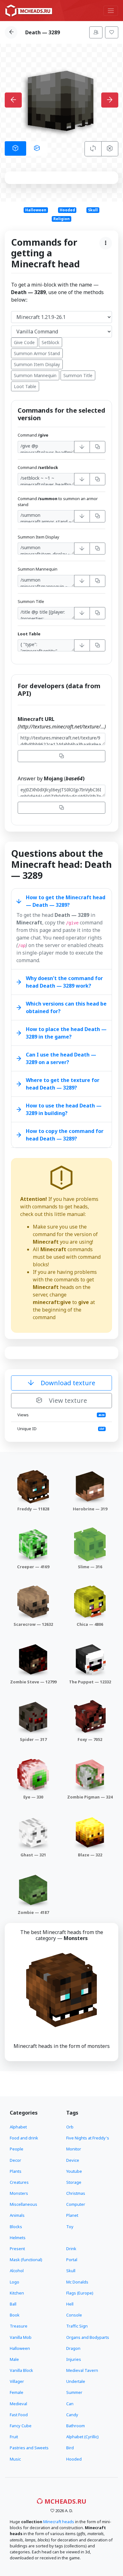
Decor (15, 2160)
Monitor (74, 2149)
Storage (74, 2182)
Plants (16, 2171)
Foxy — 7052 (90, 1739)
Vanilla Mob (21, 2337)
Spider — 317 (33, 1739)
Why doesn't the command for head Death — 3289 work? (64, 982)
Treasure (19, 2326)
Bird (70, 2448)
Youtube (74, 2171)
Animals (17, 2215)
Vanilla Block (21, 2370)
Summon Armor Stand (37, 353)
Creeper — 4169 (33, 1567)
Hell (70, 2304)
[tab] (15, 148)
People (17, 2149)
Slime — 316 (90, 1567)
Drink (71, 2249)
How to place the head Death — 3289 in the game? (66, 1033)
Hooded (67, 210)
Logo (15, 2282)
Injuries (74, 2359)
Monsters (19, 2193)
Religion (61, 219)
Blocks (16, 2227)
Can (70, 2404)
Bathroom (76, 2426)
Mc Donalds (77, 2282)
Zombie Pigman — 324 (90, 1797)
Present (17, 2249)
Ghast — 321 (33, 1855)
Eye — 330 (33, 1797)
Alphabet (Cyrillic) (82, 2437)
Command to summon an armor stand (58, 502)
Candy (72, 2415)
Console (74, 2315)
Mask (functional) (26, 2260)
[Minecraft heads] (29, 11)
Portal (72, 2260)
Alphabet (18, 2127)
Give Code (24, 342)
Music (15, 2459)
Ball (13, 2304)
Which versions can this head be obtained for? (66, 1007)
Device (73, 2160)
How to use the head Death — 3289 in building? (64, 1109)
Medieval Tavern (82, 2370)
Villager (17, 2381)
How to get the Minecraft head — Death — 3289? (66, 901)
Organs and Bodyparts (88, 2337)
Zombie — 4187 (33, 1912)
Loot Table (25, 386)
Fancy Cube (21, 2426)
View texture (67, 1400)
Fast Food (19, 2415)
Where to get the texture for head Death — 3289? (63, 1084)
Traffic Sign (77, 2326)
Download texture (67, 1383)
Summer (74, 2392)
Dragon (73, 2348)
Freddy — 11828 (33, 1509)
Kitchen (17, 2293)
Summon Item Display (37, 364)
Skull (93, 210)
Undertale (76, 2381)
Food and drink (24, 2138)
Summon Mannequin (35, 375)
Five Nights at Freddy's (88, 2138)
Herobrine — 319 (90, 1509)
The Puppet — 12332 (90, 1682)
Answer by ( (51, 778)
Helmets (18, 2238)
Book (15, 2315)
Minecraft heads (59, 2522)
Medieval (18, 2404)
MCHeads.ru (65, 2501)
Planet (72, 2215)
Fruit (14, 2437)
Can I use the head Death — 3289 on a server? (61, 1058)
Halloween (36, 210)
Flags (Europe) (80, 2293)
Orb (70, 2127)
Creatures (19, 2182)
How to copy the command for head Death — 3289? (65, 1135)
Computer (76, 2204)
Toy (70, 2227)
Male (14, 2359)
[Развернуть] (82, 447)
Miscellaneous (23, 2204)
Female (17, 2392)
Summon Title (78, 375)
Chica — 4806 (90, 1624)
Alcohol (17, 2271)
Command (33, 435)
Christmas (76, 2193)
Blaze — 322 (90, 1855)
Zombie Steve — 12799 (33, 1682)
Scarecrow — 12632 (33, 1624)
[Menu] (111, 11)
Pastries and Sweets (29, 2448)
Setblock (50, 342)
